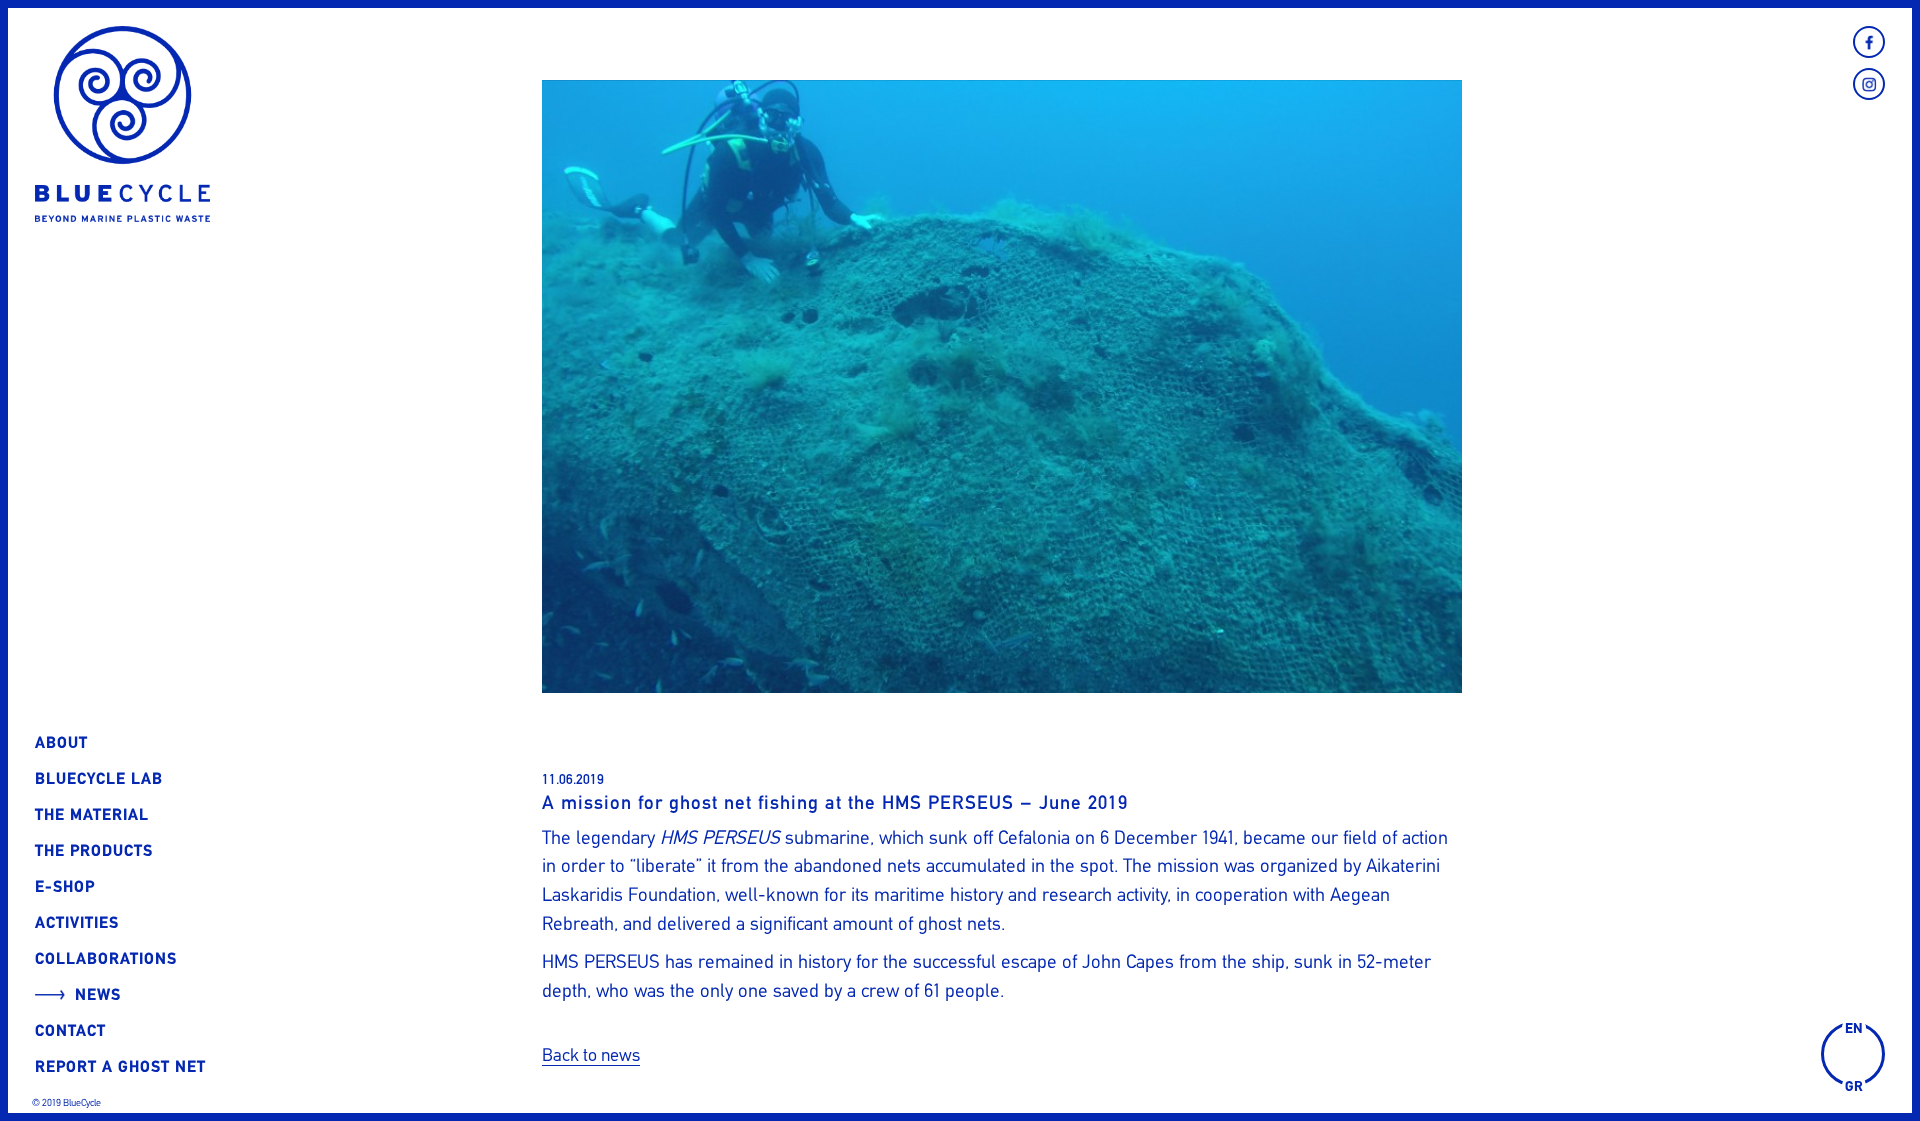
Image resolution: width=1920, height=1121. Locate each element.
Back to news (591, 1055)
